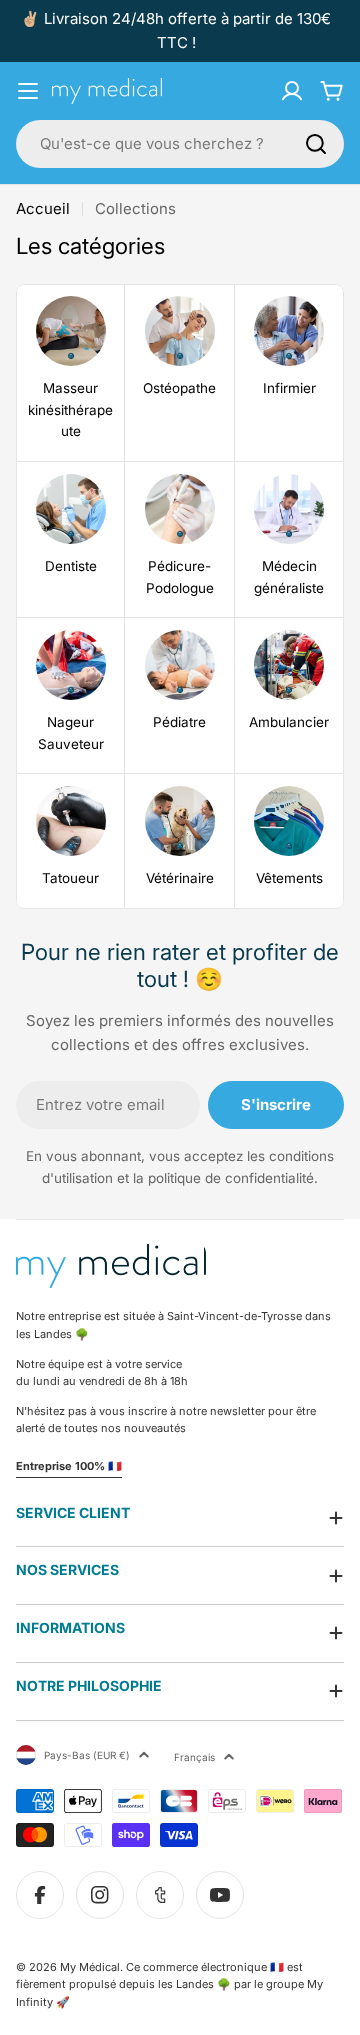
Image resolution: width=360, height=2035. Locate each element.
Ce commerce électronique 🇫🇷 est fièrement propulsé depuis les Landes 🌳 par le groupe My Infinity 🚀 (169, 1984)
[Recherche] (316, 144)
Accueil (43, 208)
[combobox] (180, 144)
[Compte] (292, 91)
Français (194, 1757)
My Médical (90, 1967)
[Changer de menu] (28, 91)
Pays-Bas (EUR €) (87, 1755)
